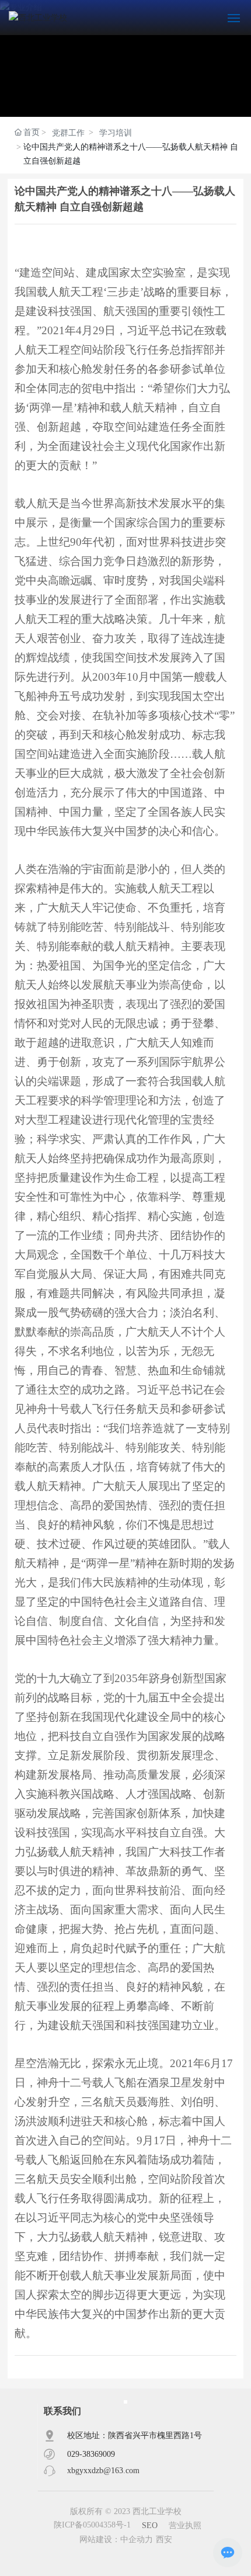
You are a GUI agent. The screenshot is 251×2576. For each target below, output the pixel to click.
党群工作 (102, 199)
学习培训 (173, 199)
